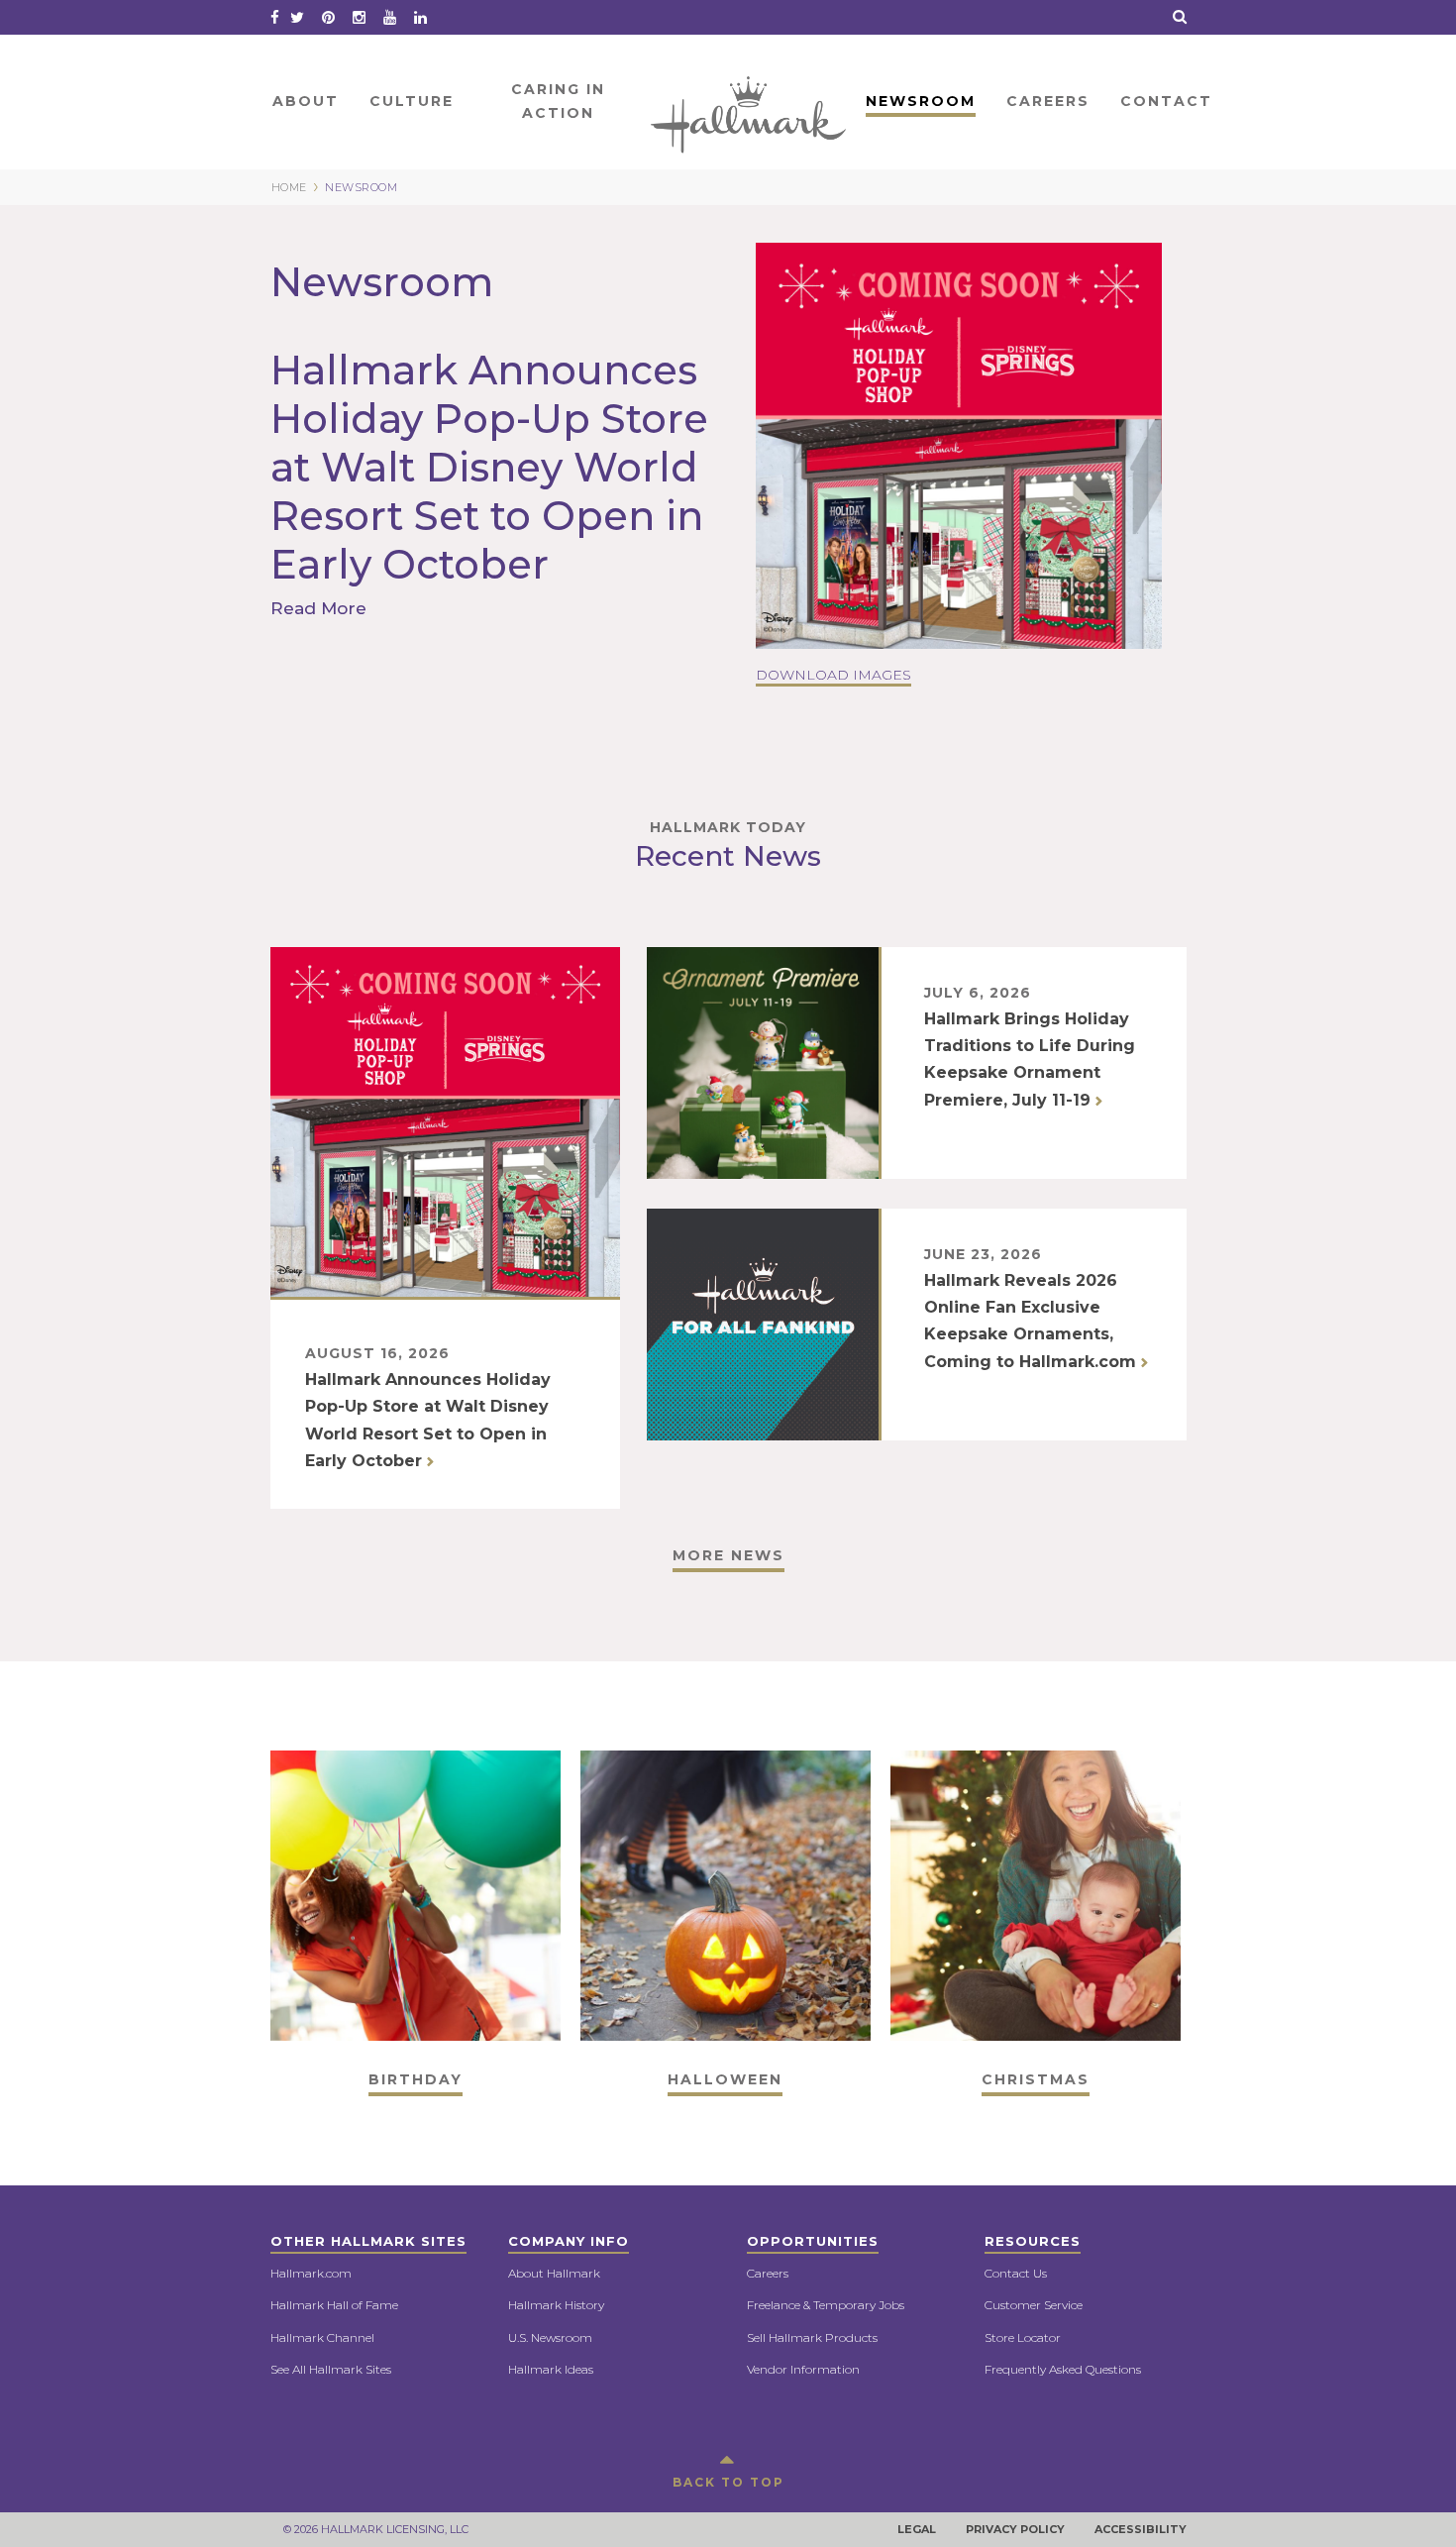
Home (750, 101)
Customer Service (1034, 2305)
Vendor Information (803, 2369)
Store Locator (1023, 2337)
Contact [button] (1166, 101)
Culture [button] (412, 101)
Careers (768, 2273)
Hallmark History (556, 2305)
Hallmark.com (311, 2273)
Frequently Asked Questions (1063, 2369)
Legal (917, 2529)
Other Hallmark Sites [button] (368, 2241)
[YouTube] (390, 17)
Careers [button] (1048, 101)
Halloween (725, 2079)
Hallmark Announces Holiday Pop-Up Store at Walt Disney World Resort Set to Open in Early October (489, 467)
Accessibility (1141, 2529)
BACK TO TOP (728, 2482)
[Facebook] (275, 17)
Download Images (833, 675)
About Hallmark (554, 2273)
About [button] (306, 101)
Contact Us (1016, 2273)
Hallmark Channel (322, 2337)
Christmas (1036, 2079)
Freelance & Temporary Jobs (826, 2305)
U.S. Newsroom (550, 2337)
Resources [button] (1033, 2241)
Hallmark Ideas (551, 2369)
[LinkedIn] (420, 17)
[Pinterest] (328, 17)
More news (728, 1555)
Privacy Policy (1015, 2529)
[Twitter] (297, 17)
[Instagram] (359, 17)
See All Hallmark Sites (331, 2369)
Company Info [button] (569, 2241)
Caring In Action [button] (558, 101)
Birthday (416, 2079)
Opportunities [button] (813, 2241)
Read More (321, 608)
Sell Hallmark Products (812, 2337)
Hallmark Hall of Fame (334, 2305)
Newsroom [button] (921, 101)
